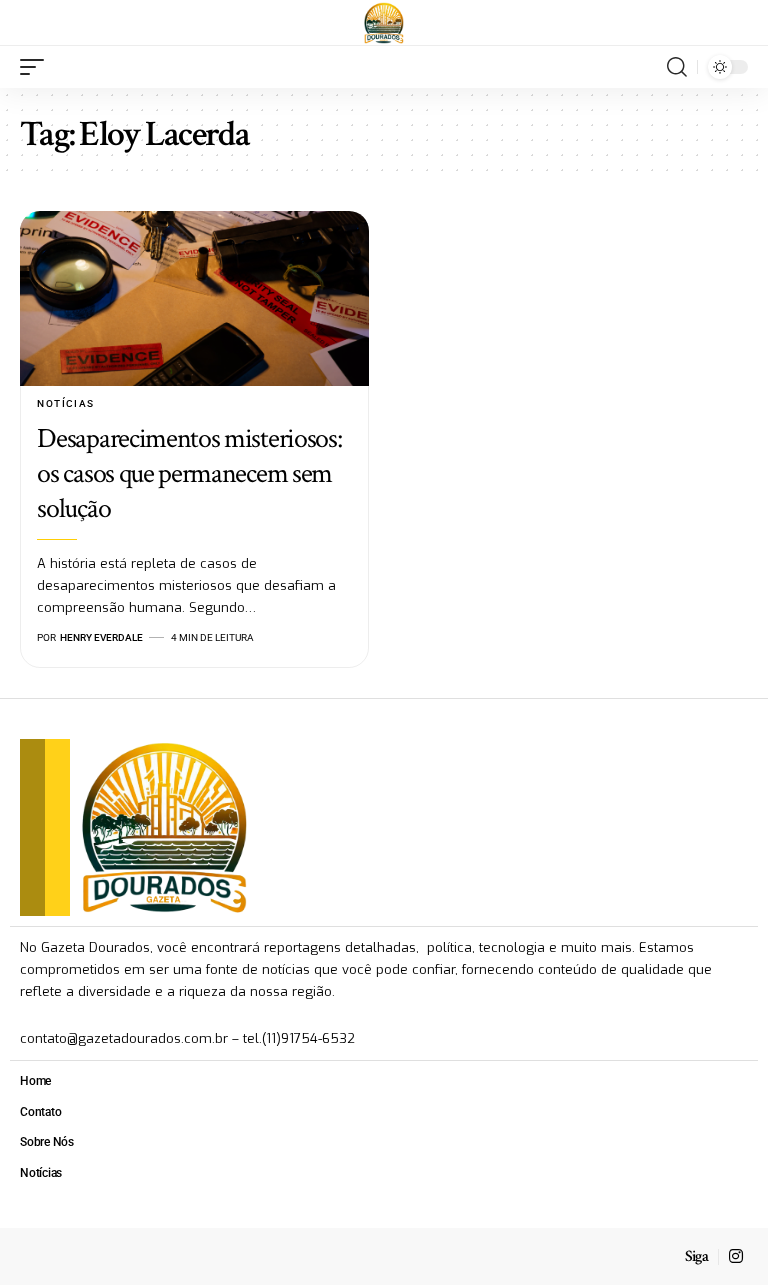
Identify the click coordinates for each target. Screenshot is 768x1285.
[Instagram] (736, 1256)
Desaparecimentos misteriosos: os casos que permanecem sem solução (189, 473)
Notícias (65, 403)
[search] (677, 67)
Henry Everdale (101, 637)
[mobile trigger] (37, 67)
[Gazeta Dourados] (384, 23)
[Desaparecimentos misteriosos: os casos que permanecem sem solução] (194, 298)
